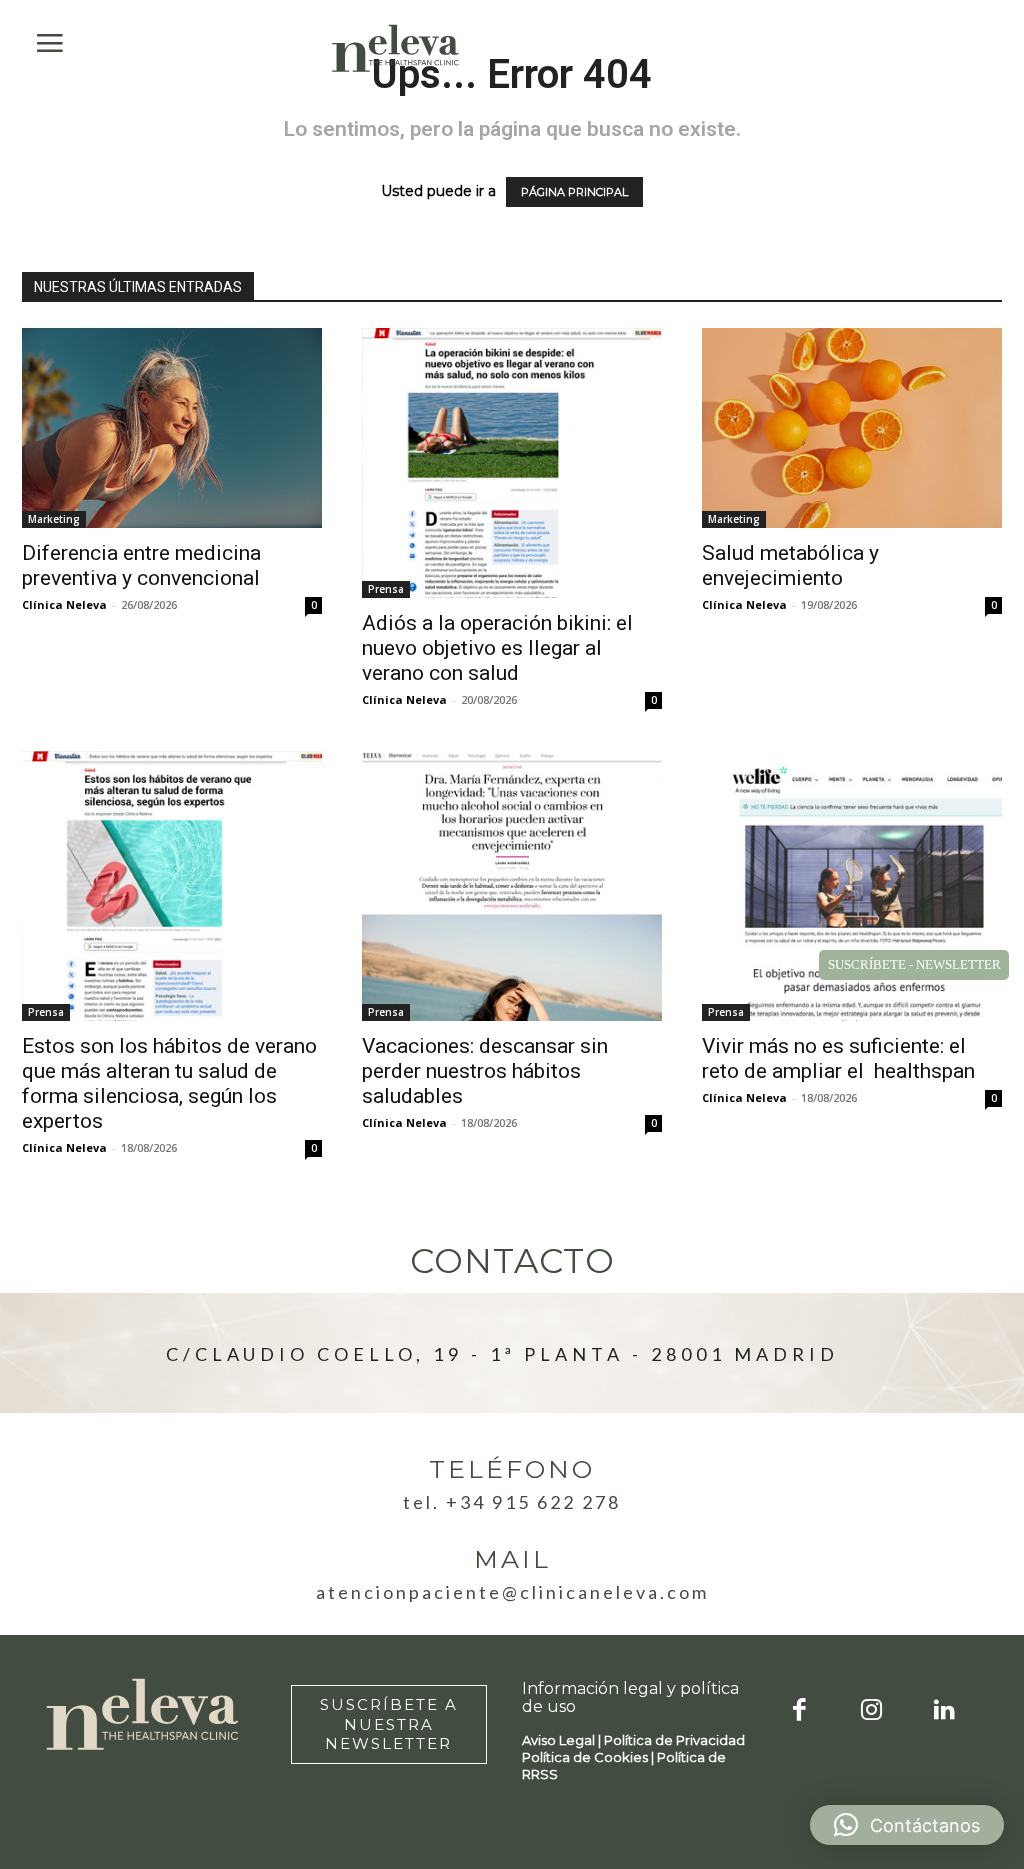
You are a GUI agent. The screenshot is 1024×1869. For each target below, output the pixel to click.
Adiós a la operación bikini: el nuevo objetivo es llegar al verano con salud (497, 648)
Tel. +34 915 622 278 (512, 1502)
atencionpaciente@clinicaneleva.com (512, 1592)
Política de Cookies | (589, 1757)
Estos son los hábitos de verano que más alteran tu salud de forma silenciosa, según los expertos (169, 1083)
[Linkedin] (944, 1711)
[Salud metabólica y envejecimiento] (852, 428)
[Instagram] (872, 1711)
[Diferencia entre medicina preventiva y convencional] (172, 428)
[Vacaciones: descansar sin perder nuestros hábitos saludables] (512, 886)
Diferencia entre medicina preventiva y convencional (141, 565)
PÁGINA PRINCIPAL (574, 192)
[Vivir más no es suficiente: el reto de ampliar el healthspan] (852, 886)
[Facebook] (799, 1711)
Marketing (54, 519)
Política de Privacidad (674, 1740)
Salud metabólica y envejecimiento (790, 565)
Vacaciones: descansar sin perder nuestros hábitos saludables (485, 1071)
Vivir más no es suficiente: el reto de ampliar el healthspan (838, 1058)
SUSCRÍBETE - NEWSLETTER (914, 964)
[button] (907, 1825)
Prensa (386, 589)
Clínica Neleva (64, 604)
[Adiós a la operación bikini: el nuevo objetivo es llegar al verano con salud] (512, 463)
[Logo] (396, 48)
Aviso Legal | (563, 1740)
